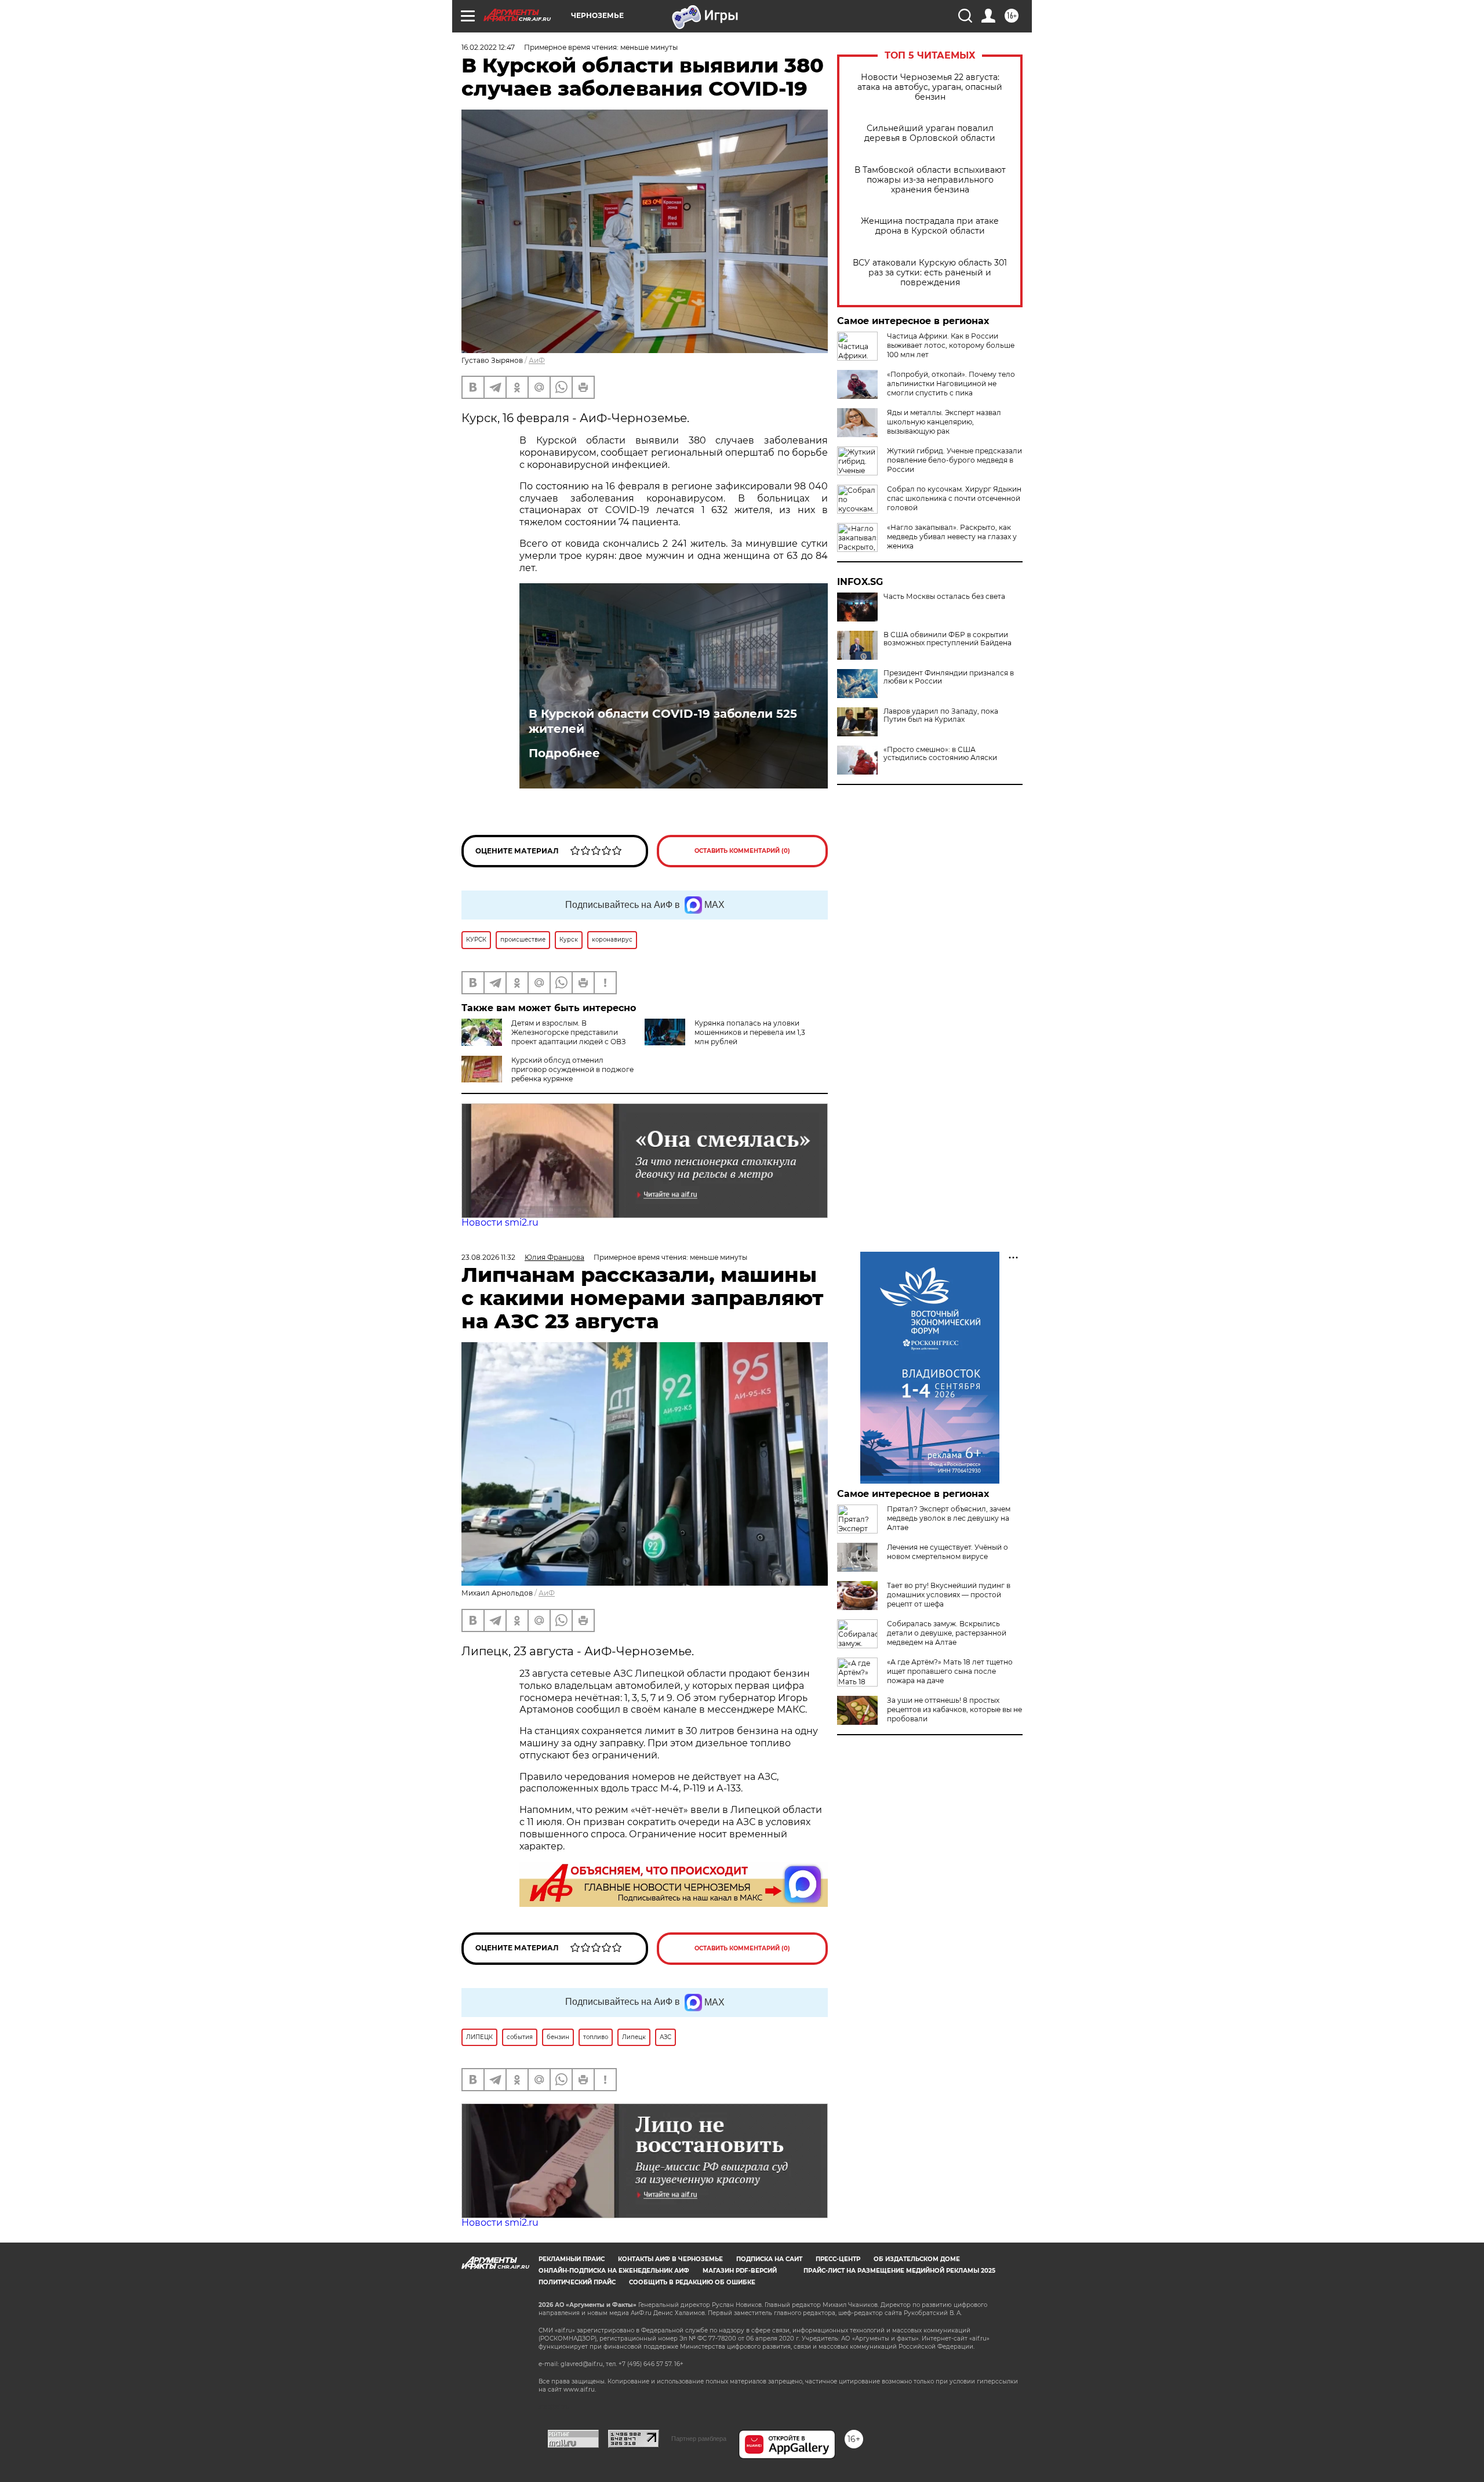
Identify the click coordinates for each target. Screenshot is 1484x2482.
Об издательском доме (917, 2259)
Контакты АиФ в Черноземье (670, 2259)
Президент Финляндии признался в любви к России (949, 677)
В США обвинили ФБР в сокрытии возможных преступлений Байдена (947, 639)
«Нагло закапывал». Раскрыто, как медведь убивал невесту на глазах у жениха (952, 537)
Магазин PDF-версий (740, 2271)
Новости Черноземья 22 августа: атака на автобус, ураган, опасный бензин (930, 87)
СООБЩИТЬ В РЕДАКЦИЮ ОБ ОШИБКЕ (692, 2282)
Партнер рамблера (699, 2439)
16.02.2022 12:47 (488, 47)
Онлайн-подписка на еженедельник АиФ (614, 2271)
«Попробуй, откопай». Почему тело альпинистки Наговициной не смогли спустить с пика (951, 384)
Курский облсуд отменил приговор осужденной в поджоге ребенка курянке (572, 1069)
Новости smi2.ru (500, 1222)
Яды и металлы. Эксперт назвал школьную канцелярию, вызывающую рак (944, 422)
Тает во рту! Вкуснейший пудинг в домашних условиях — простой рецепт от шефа (949, 1595)
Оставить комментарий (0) (742, 851)
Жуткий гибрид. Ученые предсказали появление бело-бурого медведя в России (954, 460)
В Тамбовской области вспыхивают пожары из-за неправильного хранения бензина (930, 180)
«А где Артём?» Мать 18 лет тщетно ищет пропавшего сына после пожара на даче (950, 1671)
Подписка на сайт (769, 2259)
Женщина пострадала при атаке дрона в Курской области (930, 226)
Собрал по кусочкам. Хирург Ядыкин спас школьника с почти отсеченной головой (954, 498)
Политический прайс (577, 2282)
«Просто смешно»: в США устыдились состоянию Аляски (940, 754)
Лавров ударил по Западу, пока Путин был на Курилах (941, 715)
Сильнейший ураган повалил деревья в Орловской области (930, 133)
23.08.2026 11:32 (488, 1257)
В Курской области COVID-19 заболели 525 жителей (663, 721)
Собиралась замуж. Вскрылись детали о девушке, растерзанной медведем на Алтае (947, 1633)
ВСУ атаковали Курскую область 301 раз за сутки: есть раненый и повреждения (930, 273)
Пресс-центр (838, 2259)
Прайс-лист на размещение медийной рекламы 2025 (899, 2271)
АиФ (537, 360)
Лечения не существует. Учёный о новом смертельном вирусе (947, 1552)
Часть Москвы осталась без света (944, 597)
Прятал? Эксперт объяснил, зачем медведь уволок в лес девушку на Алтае (949, 1518)
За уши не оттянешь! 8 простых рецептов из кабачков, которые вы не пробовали (954, 1709)
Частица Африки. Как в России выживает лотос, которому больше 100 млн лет (951, 345)
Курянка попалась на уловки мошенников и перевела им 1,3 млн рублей (750, 1032)
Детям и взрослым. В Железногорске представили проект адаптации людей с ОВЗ (569, 1032)
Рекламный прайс (572, 2259)
